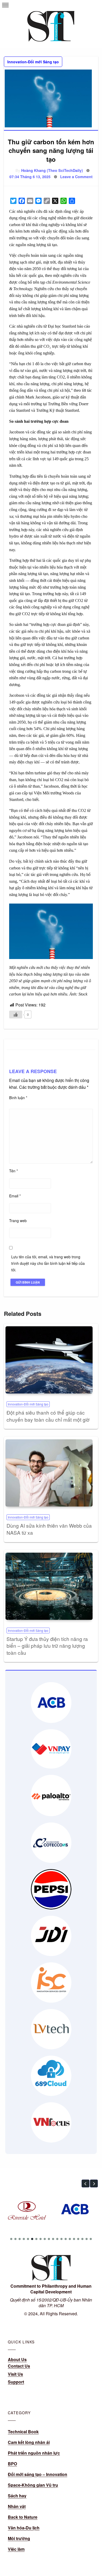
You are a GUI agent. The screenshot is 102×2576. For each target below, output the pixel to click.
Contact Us (19, 2366)
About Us (17, 2359)
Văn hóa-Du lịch (24, 2528)
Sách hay (17, 2496)
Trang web (18, 1221)
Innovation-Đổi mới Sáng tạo (33, 62)
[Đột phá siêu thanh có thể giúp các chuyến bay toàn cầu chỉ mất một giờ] (49, 1360)
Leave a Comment (76, 177)
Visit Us (15, 2374)
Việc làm (16, 2549)
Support (16, 2382)
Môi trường (19, 2538)
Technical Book (23, 2432)
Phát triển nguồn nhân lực (34, 2453)
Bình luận (18, 1098)
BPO (12, 2464)
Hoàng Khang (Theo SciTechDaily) (52, 170)
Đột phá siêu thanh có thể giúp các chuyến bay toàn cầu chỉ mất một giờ (48, 1416)
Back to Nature (23, 2517)
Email (15, 1196)
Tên (13, 1171)
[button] (86, 2183)
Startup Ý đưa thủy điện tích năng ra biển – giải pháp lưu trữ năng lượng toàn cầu (47, 1646)
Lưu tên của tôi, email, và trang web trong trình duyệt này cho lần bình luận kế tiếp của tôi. (48, 1263)
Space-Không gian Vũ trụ (33, 2485)
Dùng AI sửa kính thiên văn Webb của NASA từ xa (49, 1529)
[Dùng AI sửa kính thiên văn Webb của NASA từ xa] (49, 1473)
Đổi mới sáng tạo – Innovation (38, 2474)
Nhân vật (17, 2506)
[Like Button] (16, 1015)
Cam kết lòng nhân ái (29, 2442)
